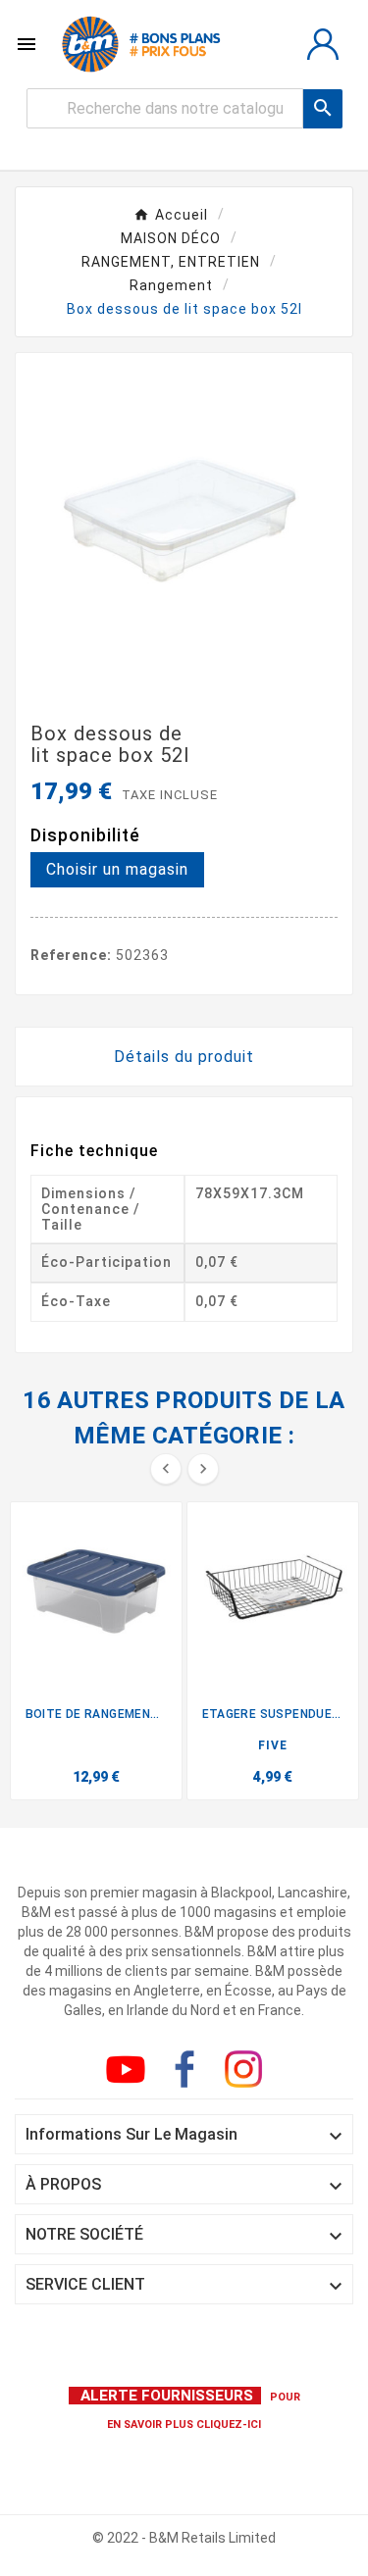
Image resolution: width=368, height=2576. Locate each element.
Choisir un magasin (117, 869)
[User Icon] (323, 44)
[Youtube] (130, 2073)
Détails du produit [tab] (184, 1057)
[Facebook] (188, 2073)
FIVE (273, 1745)
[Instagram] (247, 2073)
